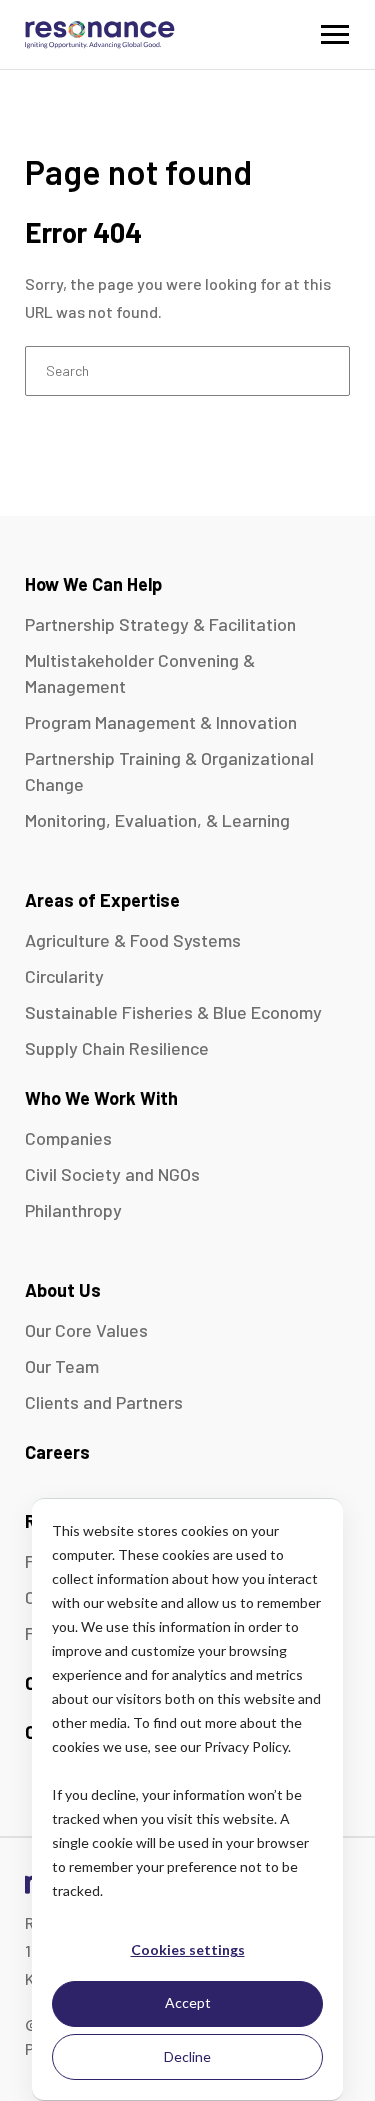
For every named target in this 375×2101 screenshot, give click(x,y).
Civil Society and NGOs (112, 1174)
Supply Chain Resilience (117, 1048)
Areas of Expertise (102, 900)
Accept (188, 2002)
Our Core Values (86, 1330)
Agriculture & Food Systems (133, 940)
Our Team (62, 1366)
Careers (57, 1452)
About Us (63, 1290)
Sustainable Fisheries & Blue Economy (173, 1012)
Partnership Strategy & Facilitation (160, 624)
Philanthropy (73, 1210)
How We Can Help (93, 584)
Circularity (64, 976)
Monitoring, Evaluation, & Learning (157, 820)
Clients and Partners (104, 1402)
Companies (68, 1138)
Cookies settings (188, 1949)
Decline (187, 2056)
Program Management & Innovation (161, 722)
